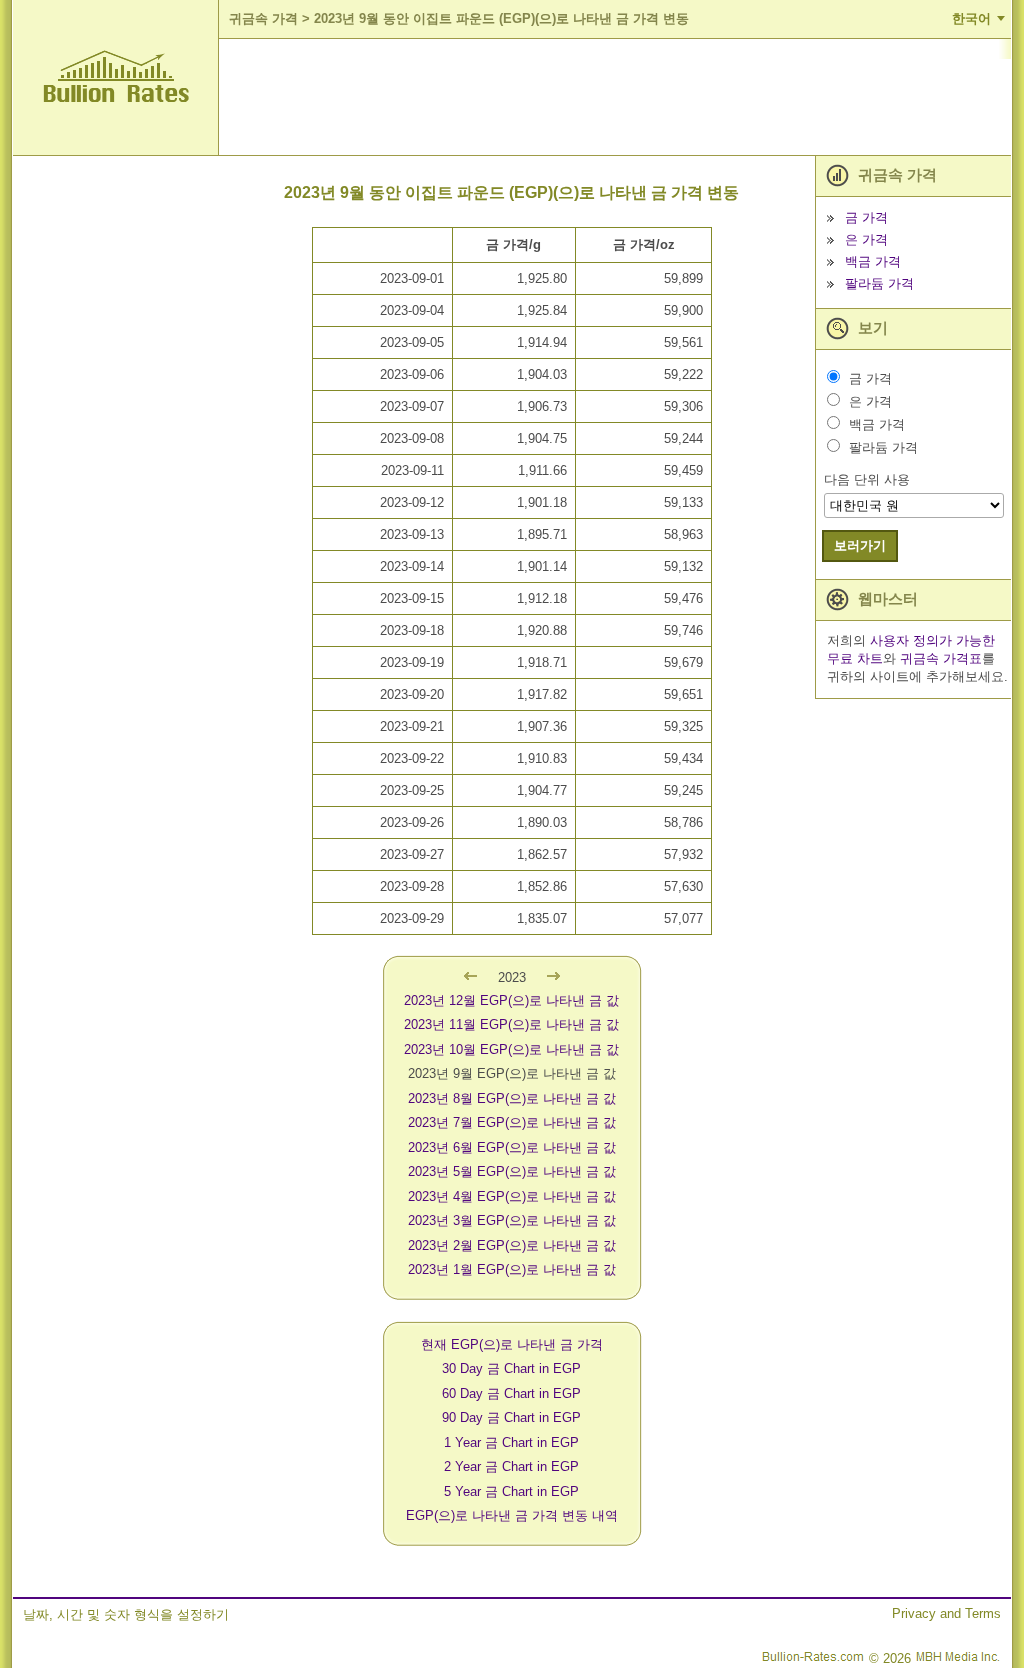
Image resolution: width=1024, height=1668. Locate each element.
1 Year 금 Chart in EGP (511, 1442)
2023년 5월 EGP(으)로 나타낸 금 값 (512, 1171)
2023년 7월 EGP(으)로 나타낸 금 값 (512, 1122)
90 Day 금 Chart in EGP (511, 1417)
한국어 (971, 18)
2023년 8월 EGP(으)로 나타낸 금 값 (512, 1098)
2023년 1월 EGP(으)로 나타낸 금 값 (512, 1269)
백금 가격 (873, 261)
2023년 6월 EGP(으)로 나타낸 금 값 (512, 1147)
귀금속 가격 (263, 18)
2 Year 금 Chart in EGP (511, 1466)
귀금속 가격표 (941, 658)
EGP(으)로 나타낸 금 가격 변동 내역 (512, 1515)
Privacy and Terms (946, 1613)
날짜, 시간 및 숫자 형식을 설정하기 (126, 1614)
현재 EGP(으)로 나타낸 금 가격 (512, 1344)
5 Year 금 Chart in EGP (511, 1491)
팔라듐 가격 (879, 283)
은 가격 (866, 239)
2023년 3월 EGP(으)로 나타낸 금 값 (512, 1220)
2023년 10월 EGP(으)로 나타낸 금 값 (511, 1049)
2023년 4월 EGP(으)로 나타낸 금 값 (512, 1196)
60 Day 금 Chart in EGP (511, 1393)
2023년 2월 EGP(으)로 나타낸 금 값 (512, 1245)
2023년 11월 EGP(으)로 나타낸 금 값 (511, 1024)
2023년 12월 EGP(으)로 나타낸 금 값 (511, 1000)
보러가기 (860, 545)
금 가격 (866, 217)
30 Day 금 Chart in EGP (511, 1368)
